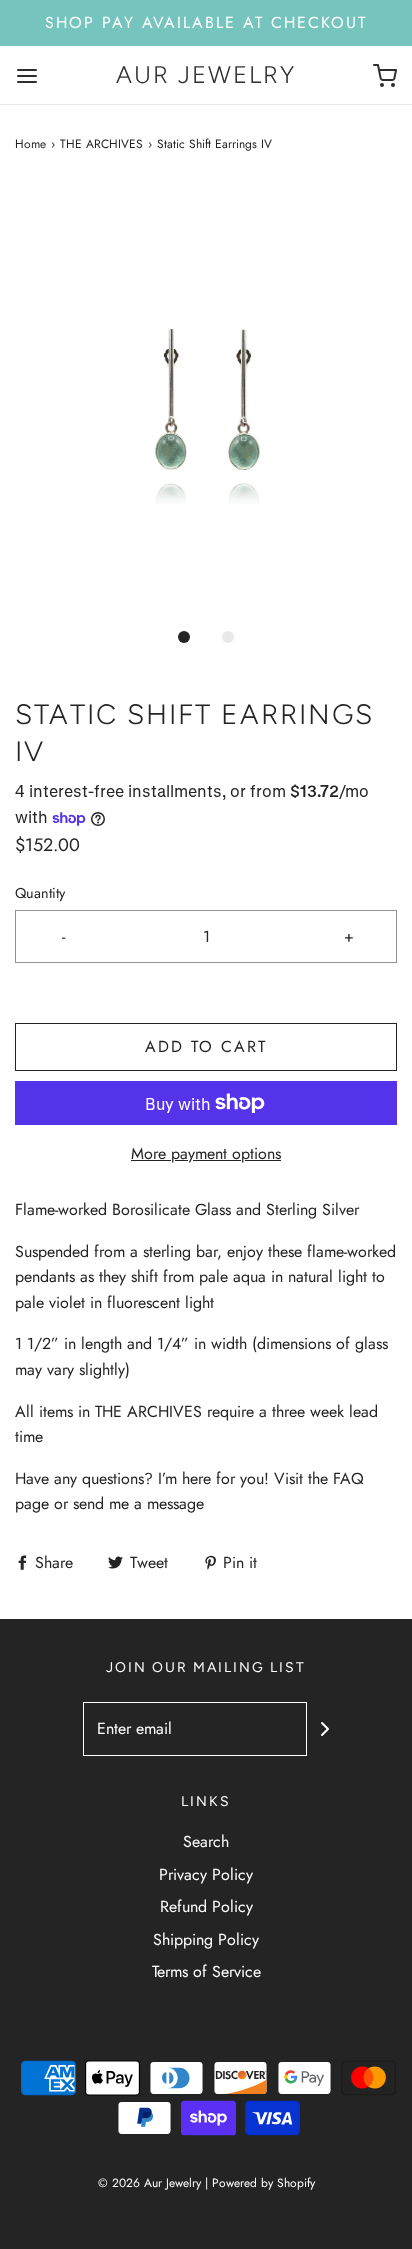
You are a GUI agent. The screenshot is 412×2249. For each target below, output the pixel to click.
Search (206, 1841)
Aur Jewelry (206, 75)
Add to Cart (206, 1046)
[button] (206, 400)
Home (30, 144)
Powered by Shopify (263, 2183)
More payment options (206, 1153)
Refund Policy (206, 1906)
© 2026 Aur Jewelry (149, 2183)
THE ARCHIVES (101, 144)
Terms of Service (206, 1971)
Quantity (40, 893)
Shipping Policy (206, 1939)
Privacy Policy (206, 1874)
